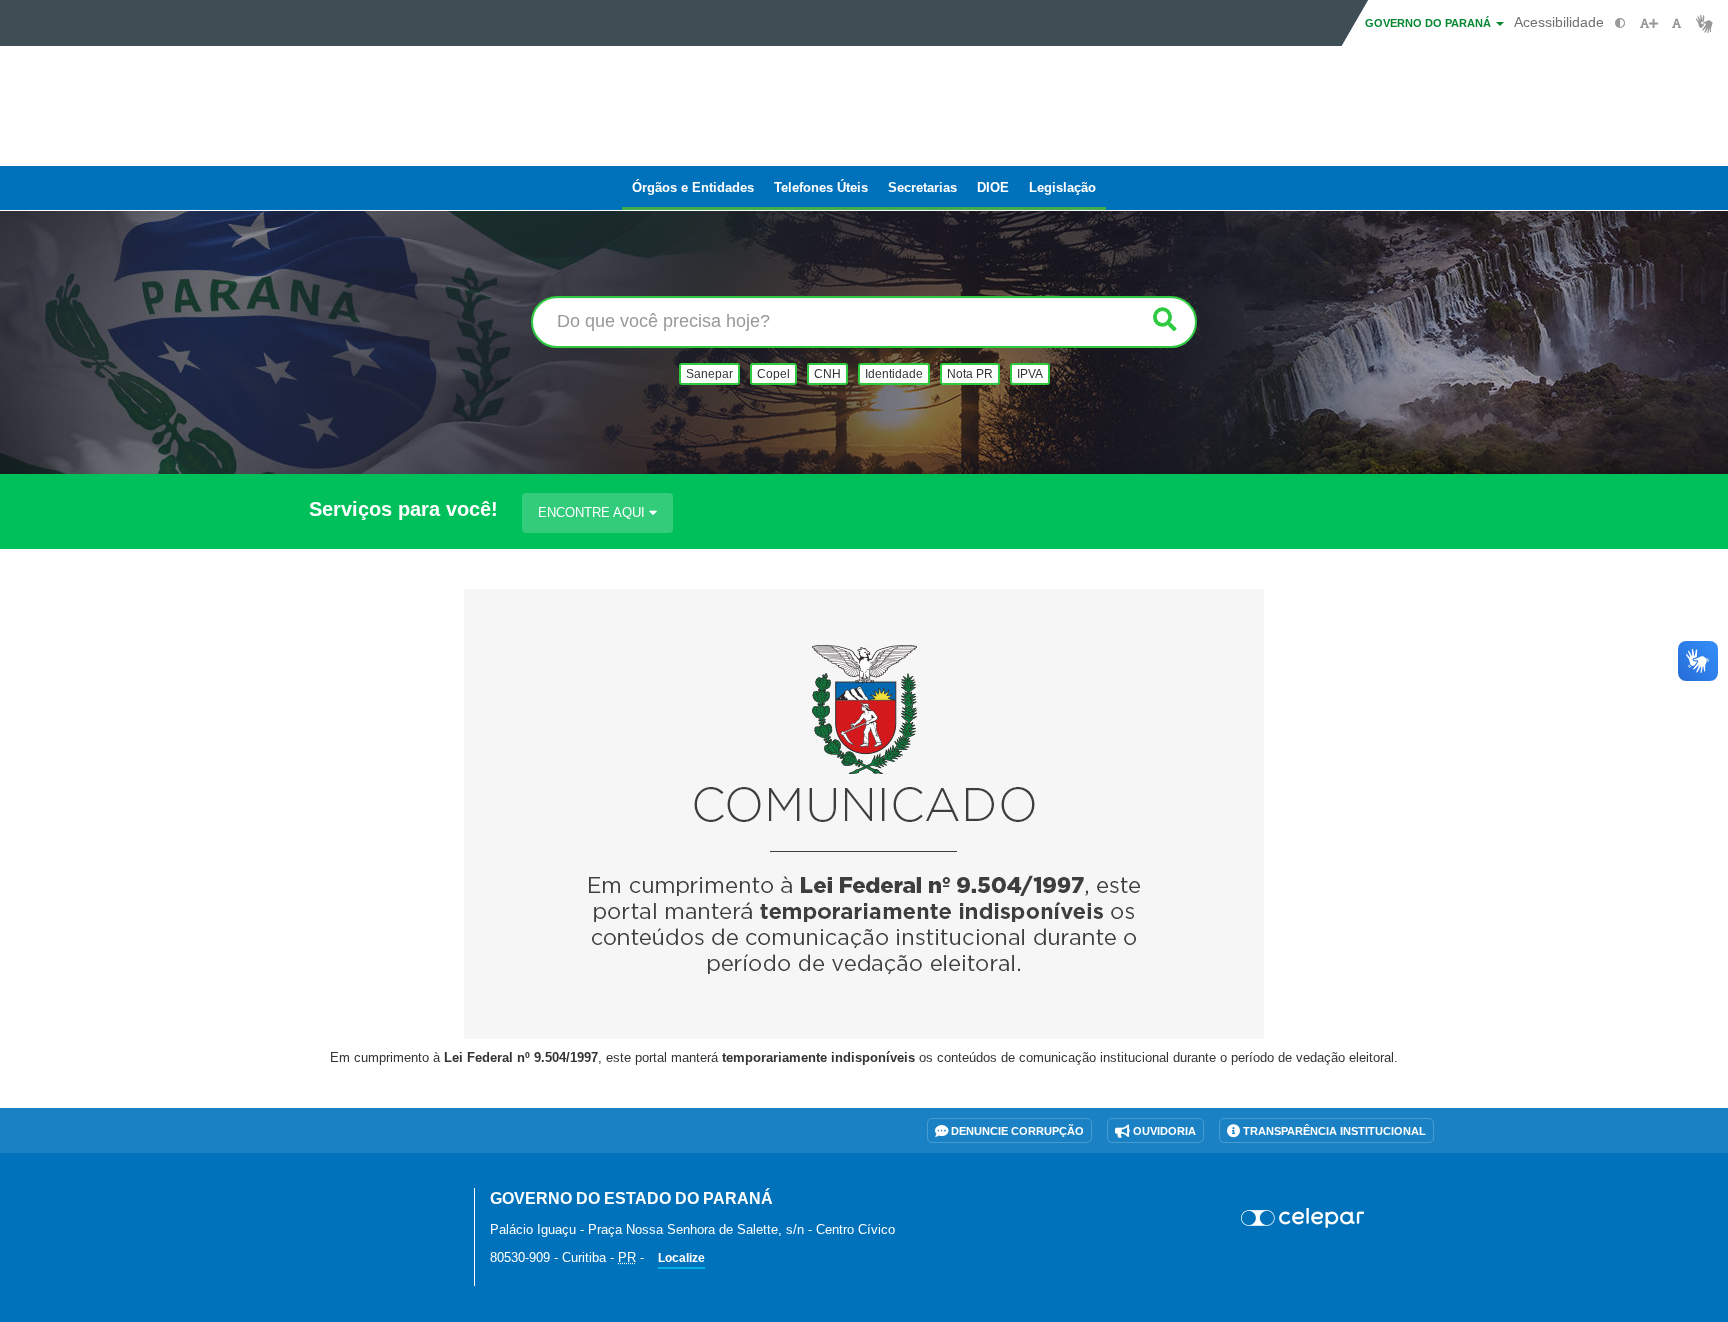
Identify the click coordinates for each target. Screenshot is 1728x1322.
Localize (681, 1258)
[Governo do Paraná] (369, 1210)
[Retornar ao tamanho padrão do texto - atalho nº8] (1676, 23)
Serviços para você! (403, 509)
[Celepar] (1303, 1218)
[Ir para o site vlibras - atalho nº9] (1704, 23)
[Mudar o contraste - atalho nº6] (1620, 23)
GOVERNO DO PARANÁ (1429, 23)
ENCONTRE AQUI (593, 512)
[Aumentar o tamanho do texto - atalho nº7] (1648, 23)
